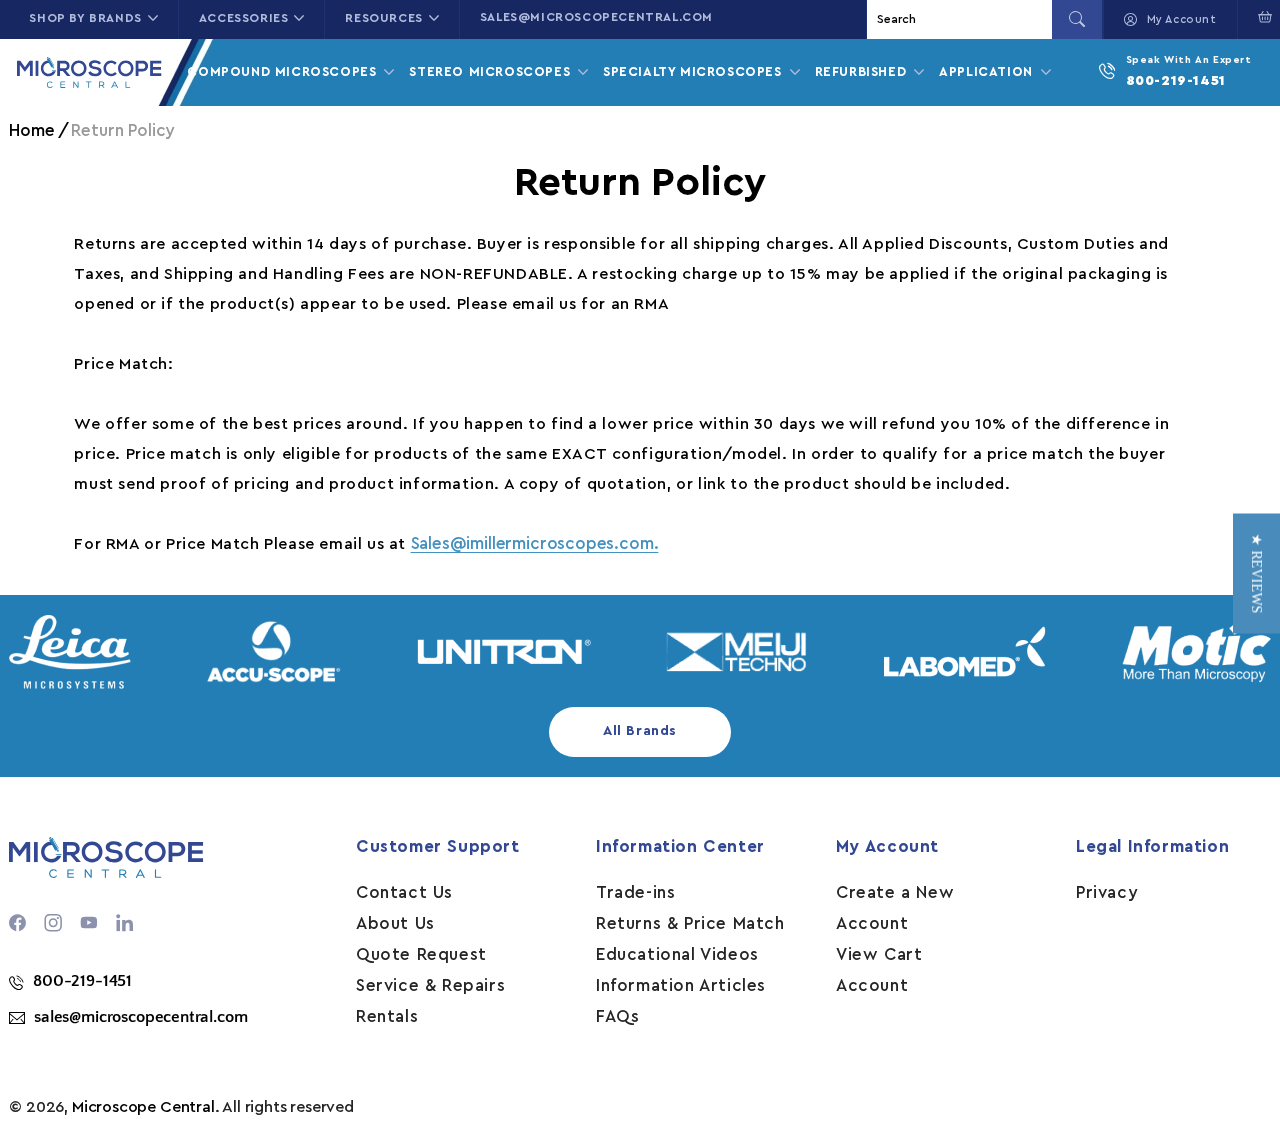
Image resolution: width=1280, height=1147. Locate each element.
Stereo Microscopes (491, 71)
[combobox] (962, 19)
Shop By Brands (85, 18)
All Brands (640, 731)
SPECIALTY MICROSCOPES (694, 71)
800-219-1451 (1176, 81)
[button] (1256, 574)
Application (988, 71)
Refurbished (863, 71)
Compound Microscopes (284, 71)
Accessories (244, 18)
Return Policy (122, 130)
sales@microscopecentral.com (596, 17)
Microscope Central (143, 1107)
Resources (383, 18)
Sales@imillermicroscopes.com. (535, 543)
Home (31, 130)
